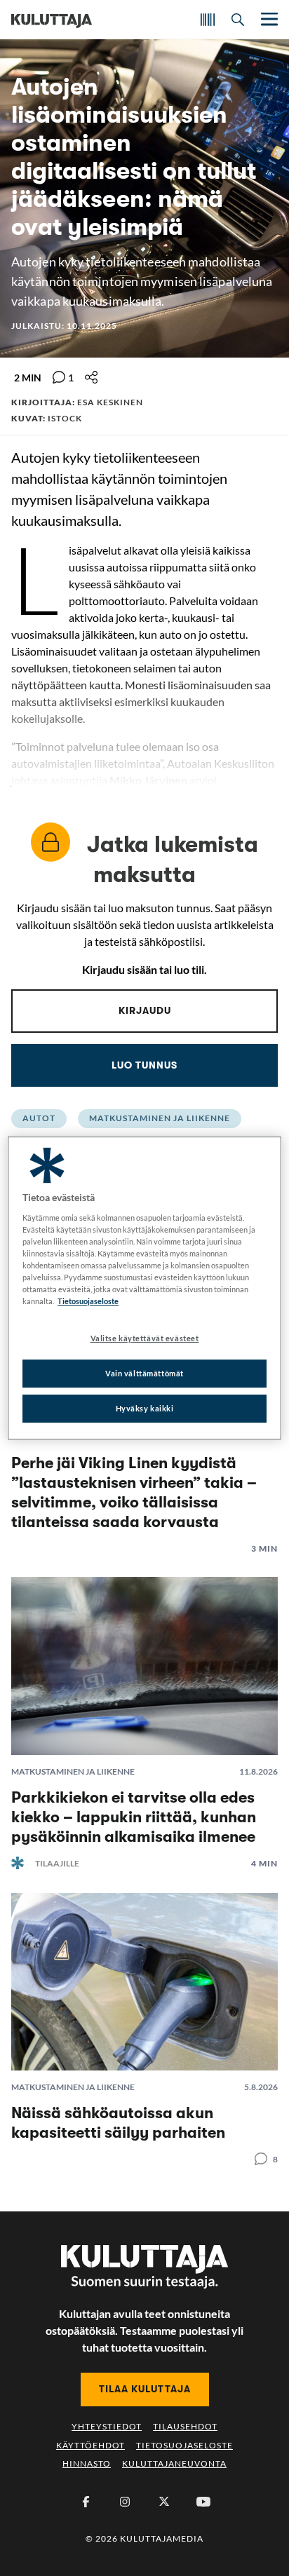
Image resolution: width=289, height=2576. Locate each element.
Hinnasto (87, 2463)
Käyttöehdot (90, 2445)
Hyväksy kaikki (145, 1408)
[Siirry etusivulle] (52, 20)
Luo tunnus (144, 1065)
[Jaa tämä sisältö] (91, 377)
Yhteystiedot (107, 2426)
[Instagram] (125, 2502)
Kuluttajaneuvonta (174, 2463)
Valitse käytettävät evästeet (145, 1338)
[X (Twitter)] (164, 2502)
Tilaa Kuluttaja (145, 2389)
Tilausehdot (185, 2426)
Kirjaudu (145, 1010)
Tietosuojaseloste (184, 2445)
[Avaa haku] (238, 20)
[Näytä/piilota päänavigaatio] (268, 19)
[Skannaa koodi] (208, 20)
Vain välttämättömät (144, 1373)
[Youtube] (203, 2502)
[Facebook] (86, 2502)
